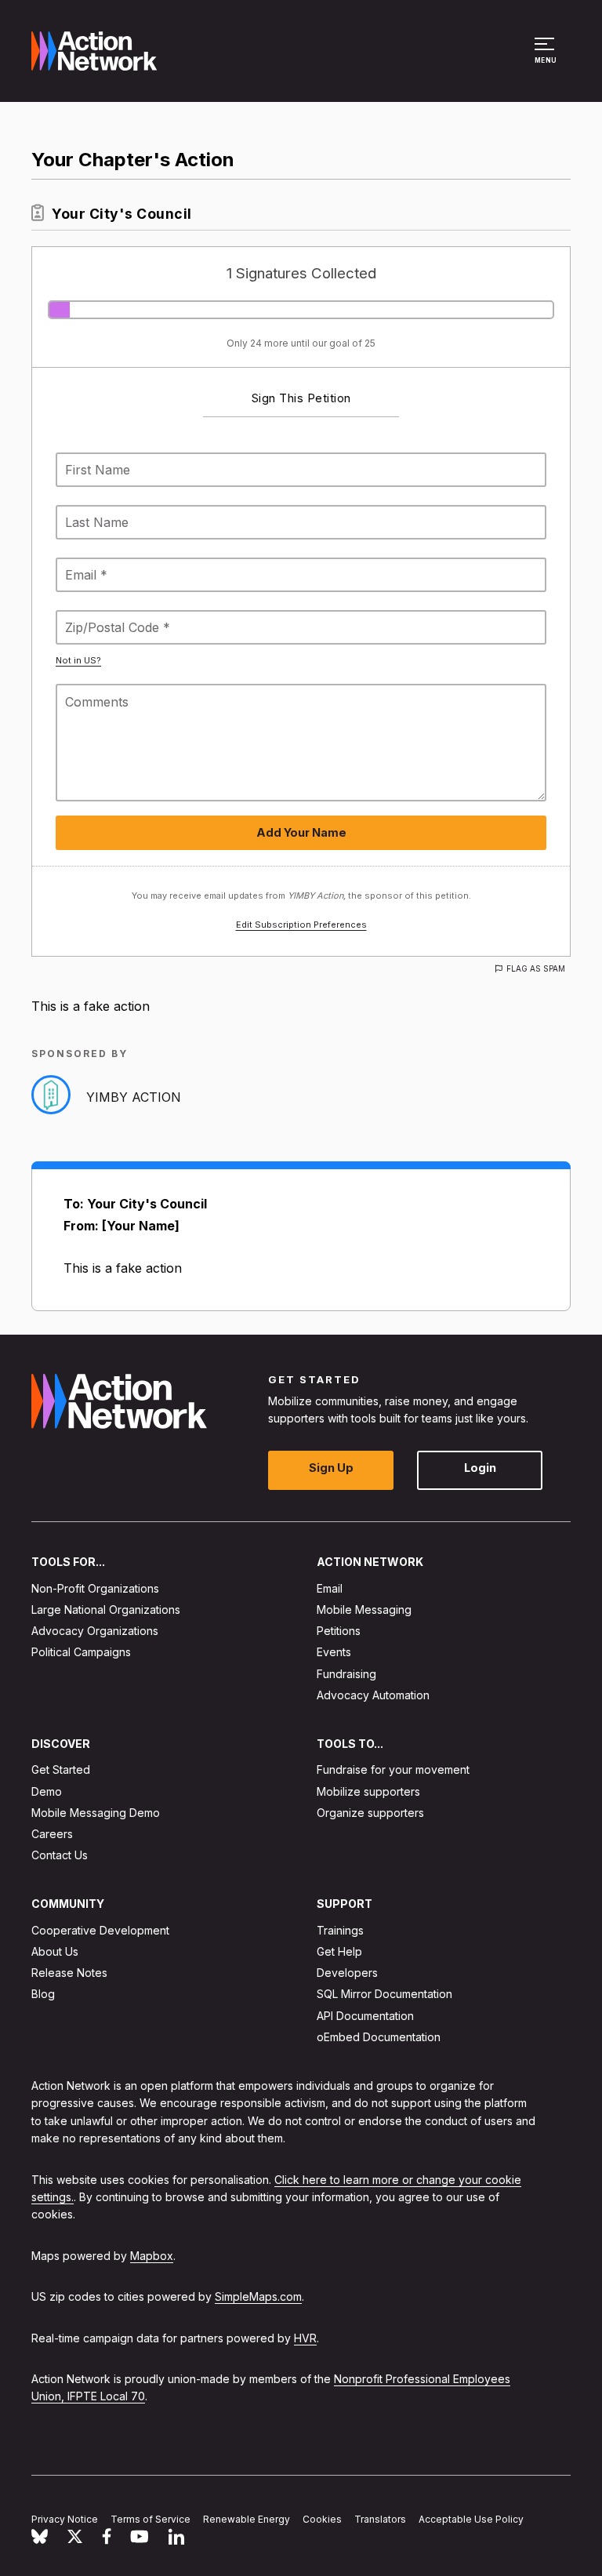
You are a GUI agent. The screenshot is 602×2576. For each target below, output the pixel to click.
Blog (43, 1995)
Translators (380, 2519)
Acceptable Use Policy (471, 2519)
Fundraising (346, 1674)
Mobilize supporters (368, 1791)
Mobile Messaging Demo (96, 1813)
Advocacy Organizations (95, 1631)
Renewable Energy (247, 2519)
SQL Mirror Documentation (384, 1995)
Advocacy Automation (373, 1695)
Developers (347, 1973)
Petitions (339, 1631)
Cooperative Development (100, 1930)
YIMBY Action (134, 1097)
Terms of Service (150, 2519)
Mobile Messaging (364, 1610)
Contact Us (60, 1855)
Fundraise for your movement (393, 1770)
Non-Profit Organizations (95, 1588)
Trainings (340, 1930)
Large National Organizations (106, 1610)
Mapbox (152, 2256)
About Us (55, 1951)
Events (334, 1653)
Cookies (322, 2519)
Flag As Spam (536, 968)
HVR (305, 2338)
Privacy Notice (65, 2519)
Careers (52, 1834)
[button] (547, 58)
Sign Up (331, 1468)
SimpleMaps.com (258, 2296)
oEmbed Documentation (379, 2037)
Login (480, 1468)
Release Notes (69, 1973)
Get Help (339, 1951)
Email (330, 1588)
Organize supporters (370, 1813)
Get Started (61, 1770)
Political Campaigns (81, 1653)
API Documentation (365, 2016)
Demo (47, 1791)
